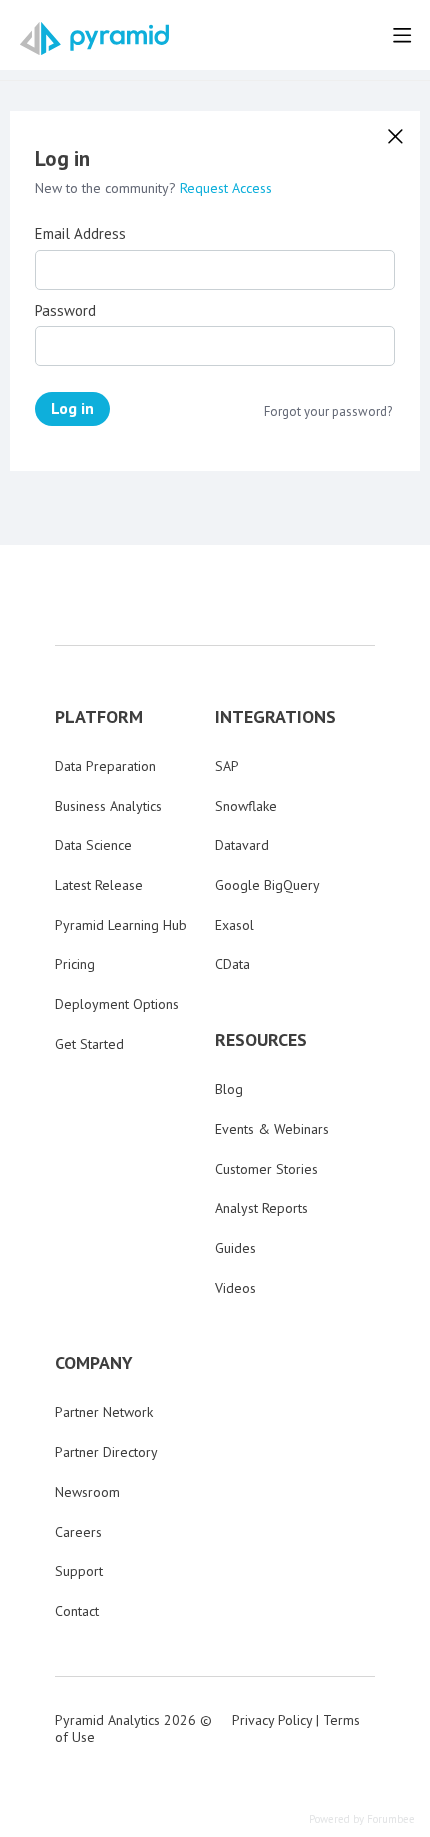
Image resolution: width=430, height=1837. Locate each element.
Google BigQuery (267, 885)
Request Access (226, 188)
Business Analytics (108, 806)
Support (79, 1571)
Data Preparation (105, 766)
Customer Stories (266, 1169)
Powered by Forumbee (362, 1819)
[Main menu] (402, 35)
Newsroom (87, 1492)
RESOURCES (261, 1040)
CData (232, 964)
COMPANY (94, 1363)
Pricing (75, 964)
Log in (72, 408)
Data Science (93, 845)
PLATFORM (99, 717)
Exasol (234, 925)
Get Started (89, 1044)
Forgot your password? (328, 412)
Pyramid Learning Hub (121, 925)
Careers (78, 1532)
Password (65, 311)
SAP (227, 766)
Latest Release (99, 885)
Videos (235, 1288)
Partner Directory (106, 1452)
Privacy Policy (272, 1720)
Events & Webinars (272, 1129)
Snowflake (246, 806)
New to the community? (107, 188)
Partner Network (104, 1412)
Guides (235, 1248)
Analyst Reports (261, 1208)
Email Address (80, 234)
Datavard (242, 845)
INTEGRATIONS (275, 717)
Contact (77, 1611)
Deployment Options (117, 1004)
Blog (229, 1089)
